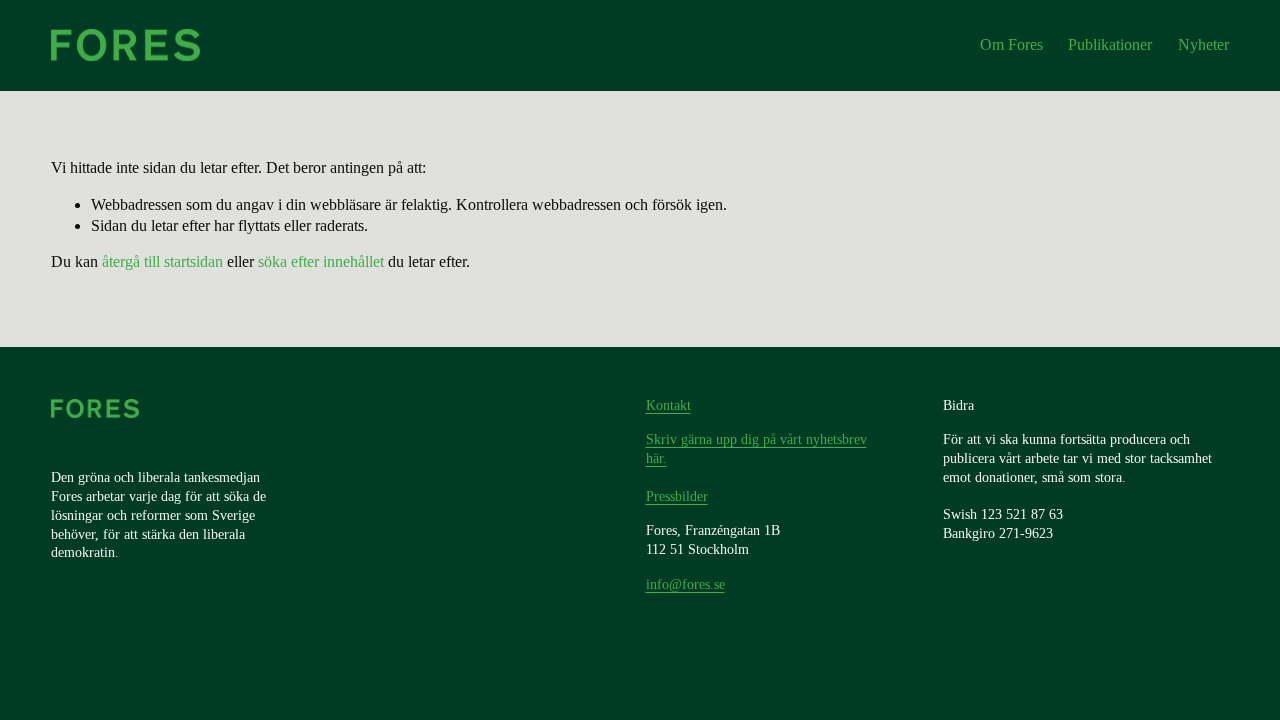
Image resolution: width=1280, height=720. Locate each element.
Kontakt (668, 405)
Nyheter (1203, 44)
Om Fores (1011, 44)
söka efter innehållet (321, 261)
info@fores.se (685, 584)
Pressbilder (677, 496)
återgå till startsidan (162, 261)
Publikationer (1110, 44)
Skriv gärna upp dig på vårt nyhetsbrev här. (756, 448)
